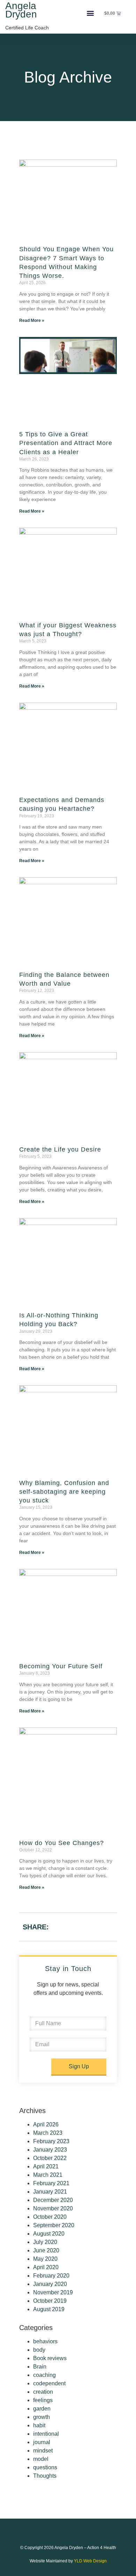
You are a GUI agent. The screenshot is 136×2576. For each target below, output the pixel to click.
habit (39, 2425)
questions (45, 2467)
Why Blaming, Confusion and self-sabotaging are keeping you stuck (64, 1492)
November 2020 (53, 2208)
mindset (43, 2451)
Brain (40, 2367)
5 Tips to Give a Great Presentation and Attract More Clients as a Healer (66, 443)
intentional (46, 2434)
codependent (49, 2383)
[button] (90, 13)
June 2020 (46, 2250)
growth (41, 2417)
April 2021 (46, 2166)
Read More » (32, 321)
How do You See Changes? (62, 1843)
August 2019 (49, 2309)
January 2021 (50, 2192)
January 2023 (50, 2150)
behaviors (45, 2341)
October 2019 (50, 2301)
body (39, 2350)
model (41, 2459)
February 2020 (51, 2276)
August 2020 (49, 2234)
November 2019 (53, 2292)
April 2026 (46, 2124)
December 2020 (53, 2200)
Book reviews (50, 2358)
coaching (44, 2375)
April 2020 (46, 2267)
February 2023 (51, 2141)
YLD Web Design (90, 2561)
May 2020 (45, 2259)
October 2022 (50, 2158)
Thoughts (45, 2476)
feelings (43, 2400)
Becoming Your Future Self (61, 1666)
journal (42, 2442)
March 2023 (48, 2133)
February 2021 (51, 2183)
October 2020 (50, 2217)
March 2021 (48, 2175)
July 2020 (45, 2242)
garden (42, 2409)
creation (43, 2392)
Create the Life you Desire (60, 1149)
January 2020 (50, 2284)
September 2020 (54, 2225)
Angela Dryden (21, 10)
